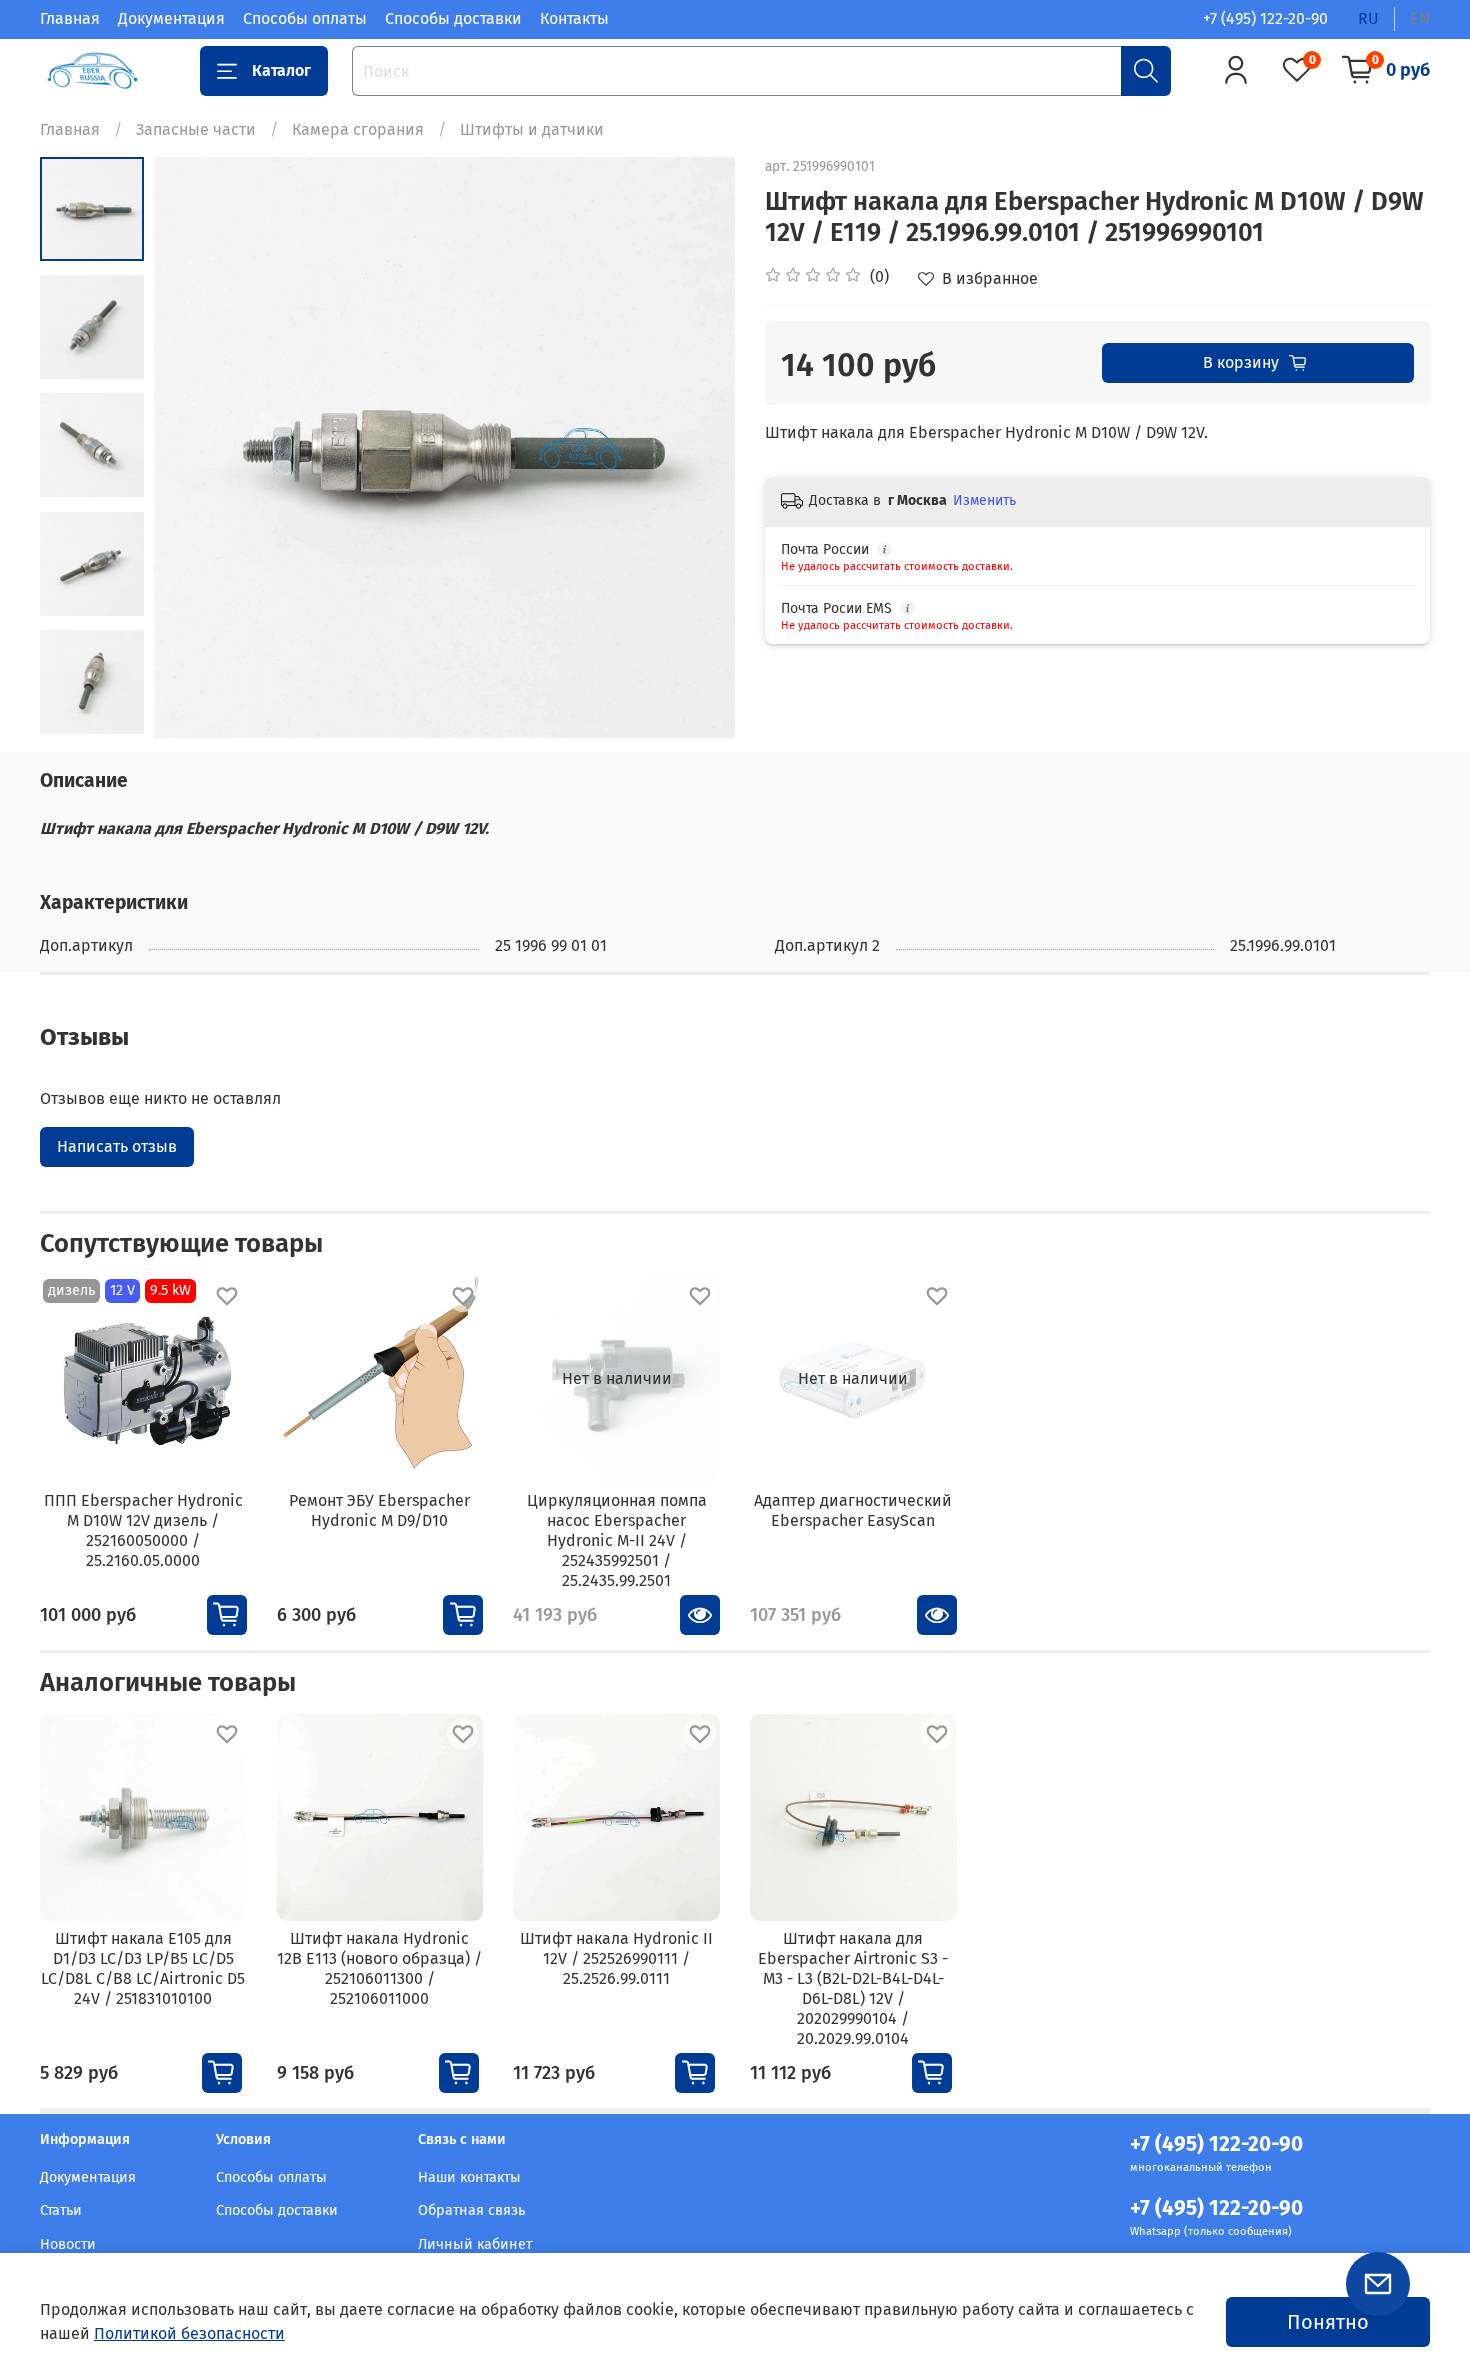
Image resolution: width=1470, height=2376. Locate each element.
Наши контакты (469, 2177)
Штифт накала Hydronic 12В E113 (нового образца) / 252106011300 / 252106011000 (379, 1968)
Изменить (984, 500)
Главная (70, 18)
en (1420, 18)
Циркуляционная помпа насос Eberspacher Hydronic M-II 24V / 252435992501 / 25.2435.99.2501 (617, 1539)
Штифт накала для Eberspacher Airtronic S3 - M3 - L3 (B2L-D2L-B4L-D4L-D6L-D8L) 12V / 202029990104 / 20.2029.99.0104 (853, 1988)
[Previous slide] (194, 447)
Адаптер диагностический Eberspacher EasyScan (853, 1509)
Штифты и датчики (532, 129)
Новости (68, 2244)
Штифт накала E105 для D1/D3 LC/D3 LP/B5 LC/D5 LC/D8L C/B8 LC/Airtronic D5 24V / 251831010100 (143, 1968)
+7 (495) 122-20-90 (1265, 18)
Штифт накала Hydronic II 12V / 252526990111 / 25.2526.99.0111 (616, 1958)
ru (1368, 18)
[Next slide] (695, 447)
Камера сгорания (358, 129)
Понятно (1328, 2322)
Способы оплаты (305, 18)
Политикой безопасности (189, 2333)
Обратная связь (471, 2210)
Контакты (574, 18)
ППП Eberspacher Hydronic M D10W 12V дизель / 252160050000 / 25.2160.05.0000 (143, 1529)
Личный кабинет (475, 2244)
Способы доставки (453, 18)
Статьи (61, 2210)
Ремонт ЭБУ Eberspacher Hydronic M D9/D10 (379, 1509)
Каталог (281, 70)
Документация (171, 18)
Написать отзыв (117, 1146)
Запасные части (196, 129)
